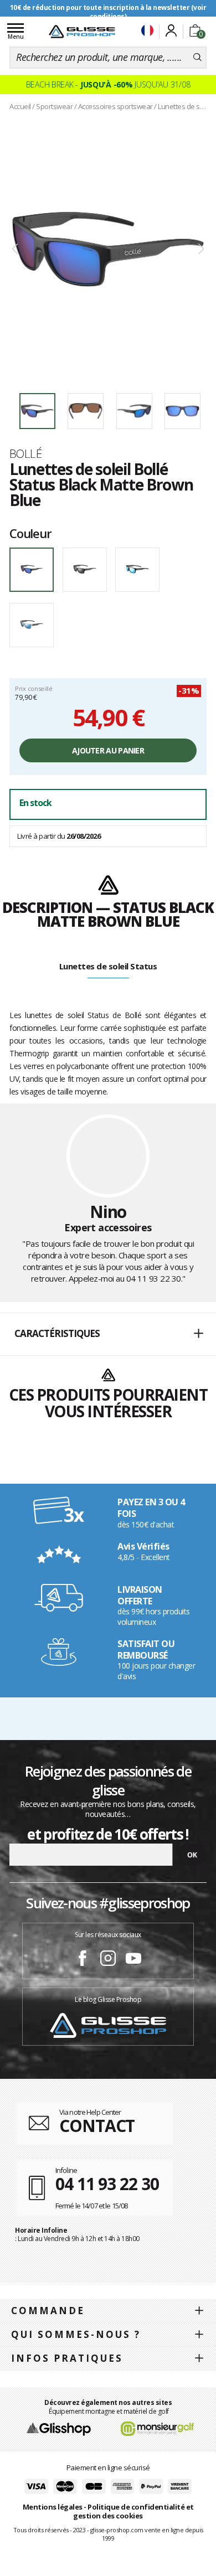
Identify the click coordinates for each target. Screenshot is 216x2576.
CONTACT (97, 2126)
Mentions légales (53, 2507)
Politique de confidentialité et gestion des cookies (133, 2512)
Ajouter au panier (108, 750)
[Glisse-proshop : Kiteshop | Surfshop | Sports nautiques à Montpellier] (82, 32)
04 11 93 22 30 (154, 1278)
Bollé (25, 453)
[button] (108, 1334)
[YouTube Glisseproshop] (133, 1960)
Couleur (30, 533)
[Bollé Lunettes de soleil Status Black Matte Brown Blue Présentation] (108, 249)
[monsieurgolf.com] (157, 2428)
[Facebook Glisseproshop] (83, 1960)
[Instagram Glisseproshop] (108, 1960)
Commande (48, 2311)
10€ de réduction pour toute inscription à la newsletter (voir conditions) (108, 12)
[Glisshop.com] (58, 2428)
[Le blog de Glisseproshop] (108, 2024)
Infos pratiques (67, 2358)
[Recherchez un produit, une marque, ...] (197, 58)
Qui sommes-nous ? (76, 2334)
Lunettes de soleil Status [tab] (108, 966)
